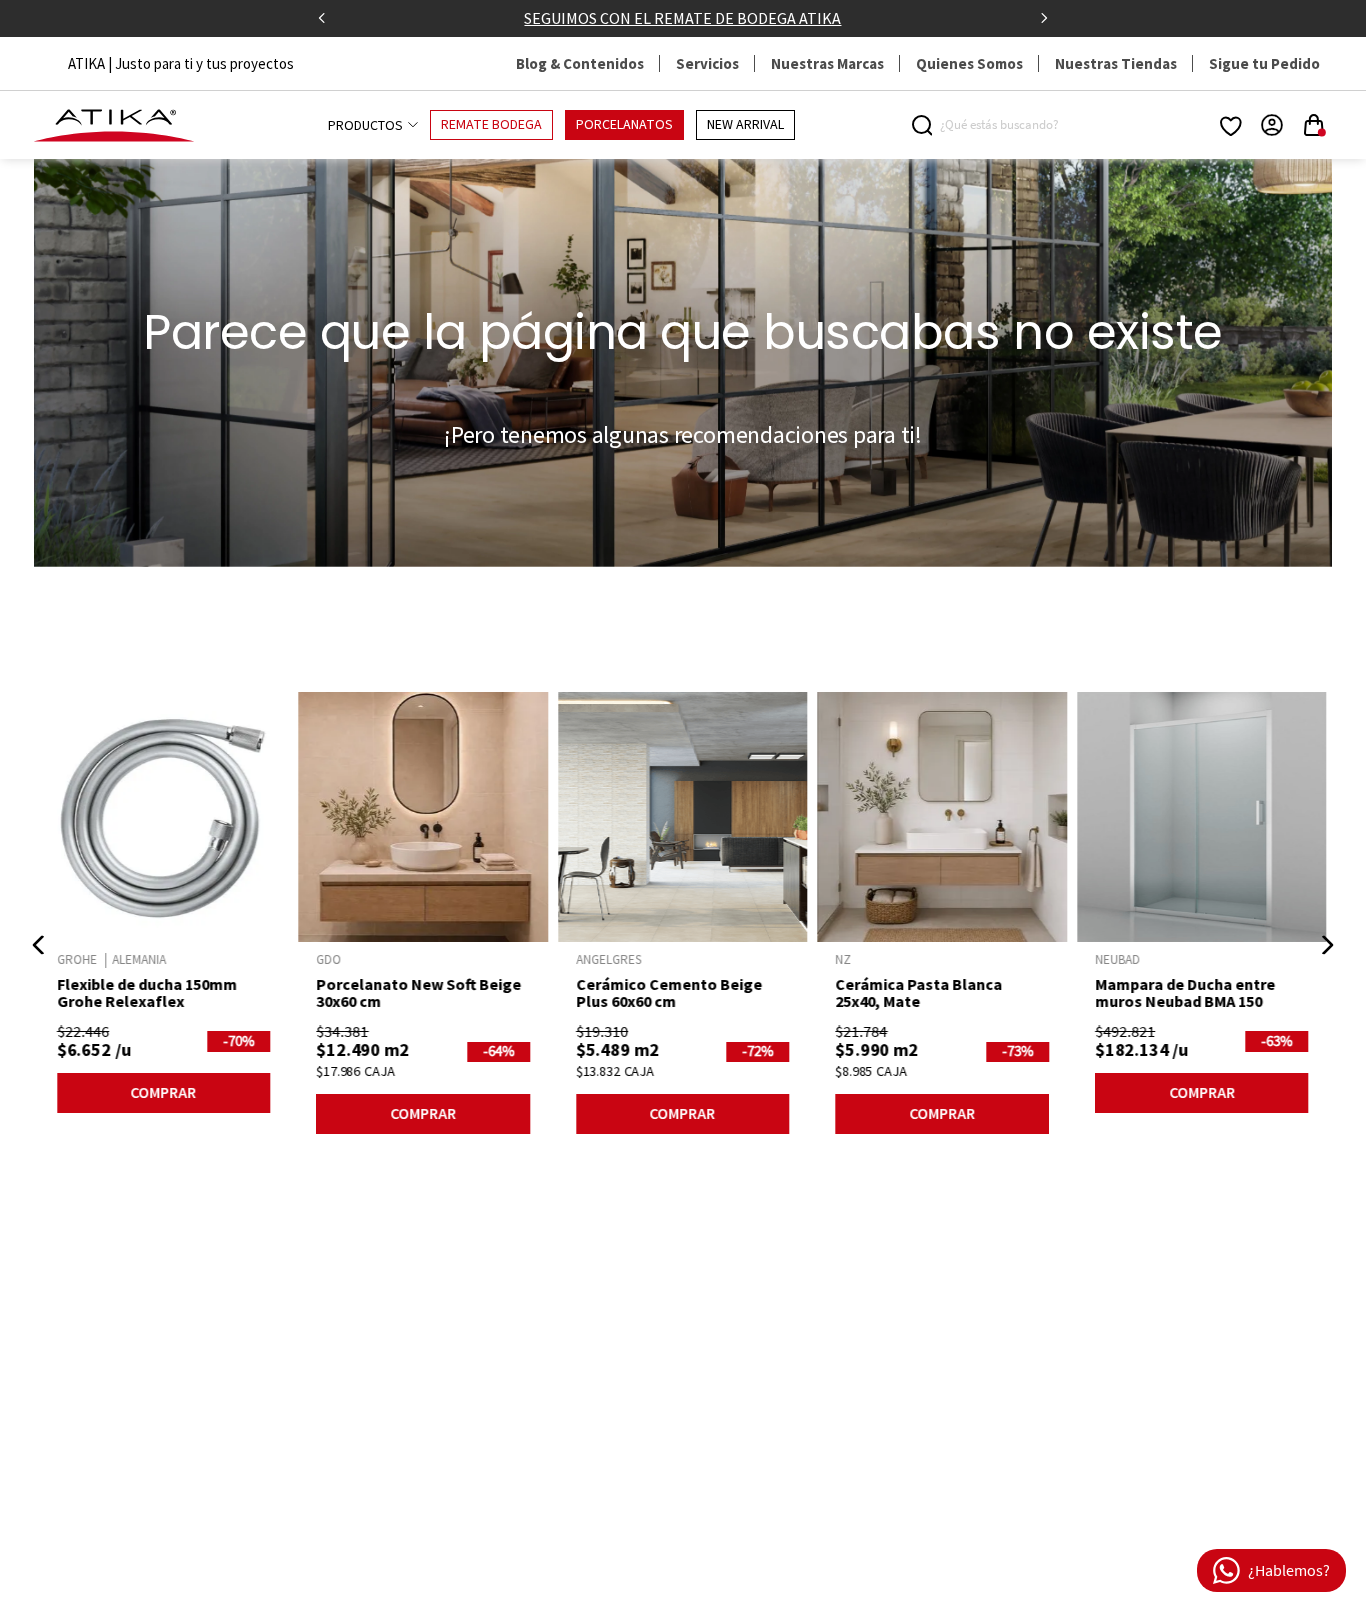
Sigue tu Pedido (1264, 63)
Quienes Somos (969, 63)
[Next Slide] (1044, 18)
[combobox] (997, 125)
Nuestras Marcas (827, 63)
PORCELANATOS (624, 125)
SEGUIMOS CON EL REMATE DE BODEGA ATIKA (682, 18)
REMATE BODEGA (491, 125)
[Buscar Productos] (925, 125)
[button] (39, 945)
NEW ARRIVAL (745, 125)
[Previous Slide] (322, 18)
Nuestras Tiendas (1116, 63)
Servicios (707, 63)
